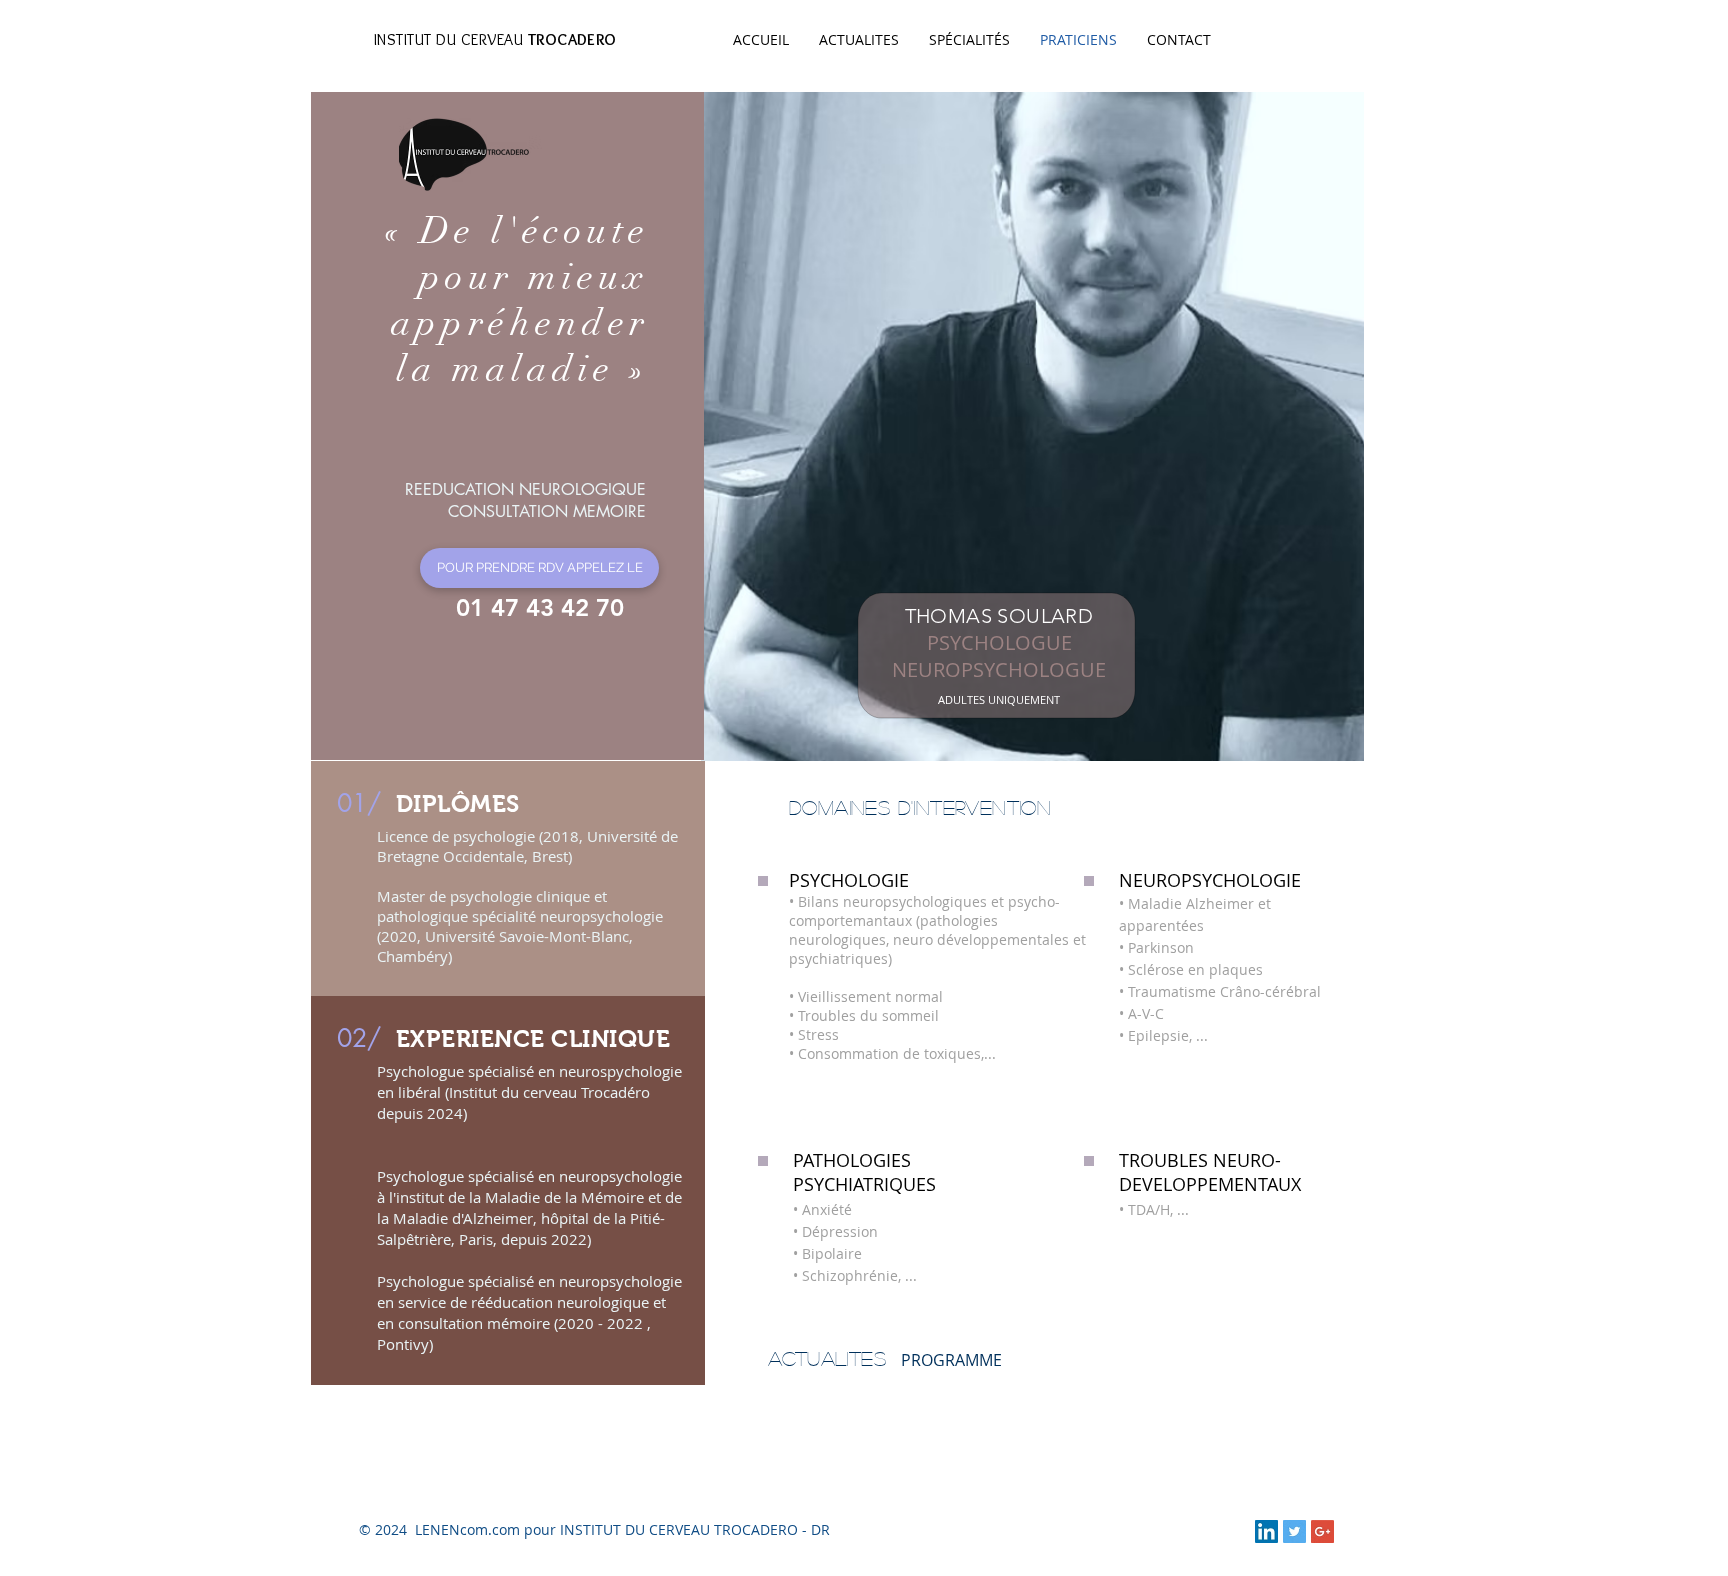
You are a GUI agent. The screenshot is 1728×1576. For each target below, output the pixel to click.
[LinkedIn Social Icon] (1266, 1531)
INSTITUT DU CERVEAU (495, 39)
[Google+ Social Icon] (1322, 1531)
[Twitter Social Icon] (1294, 1531)
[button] (539, 568)
